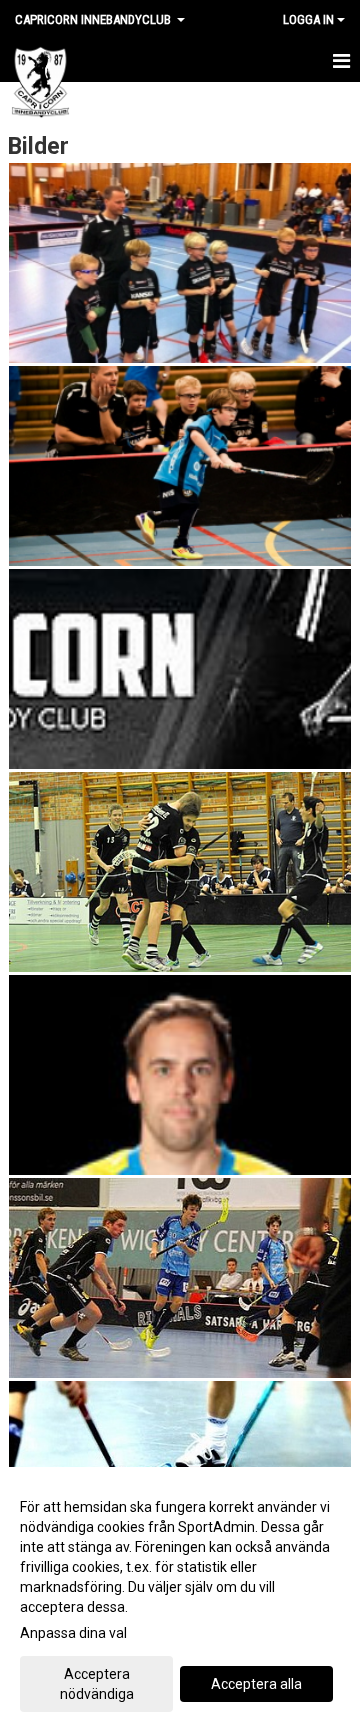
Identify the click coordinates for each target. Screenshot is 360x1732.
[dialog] (180, 1599)
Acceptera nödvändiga (97, 1684)
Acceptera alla (256, 1684)
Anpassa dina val (73, 1633)
